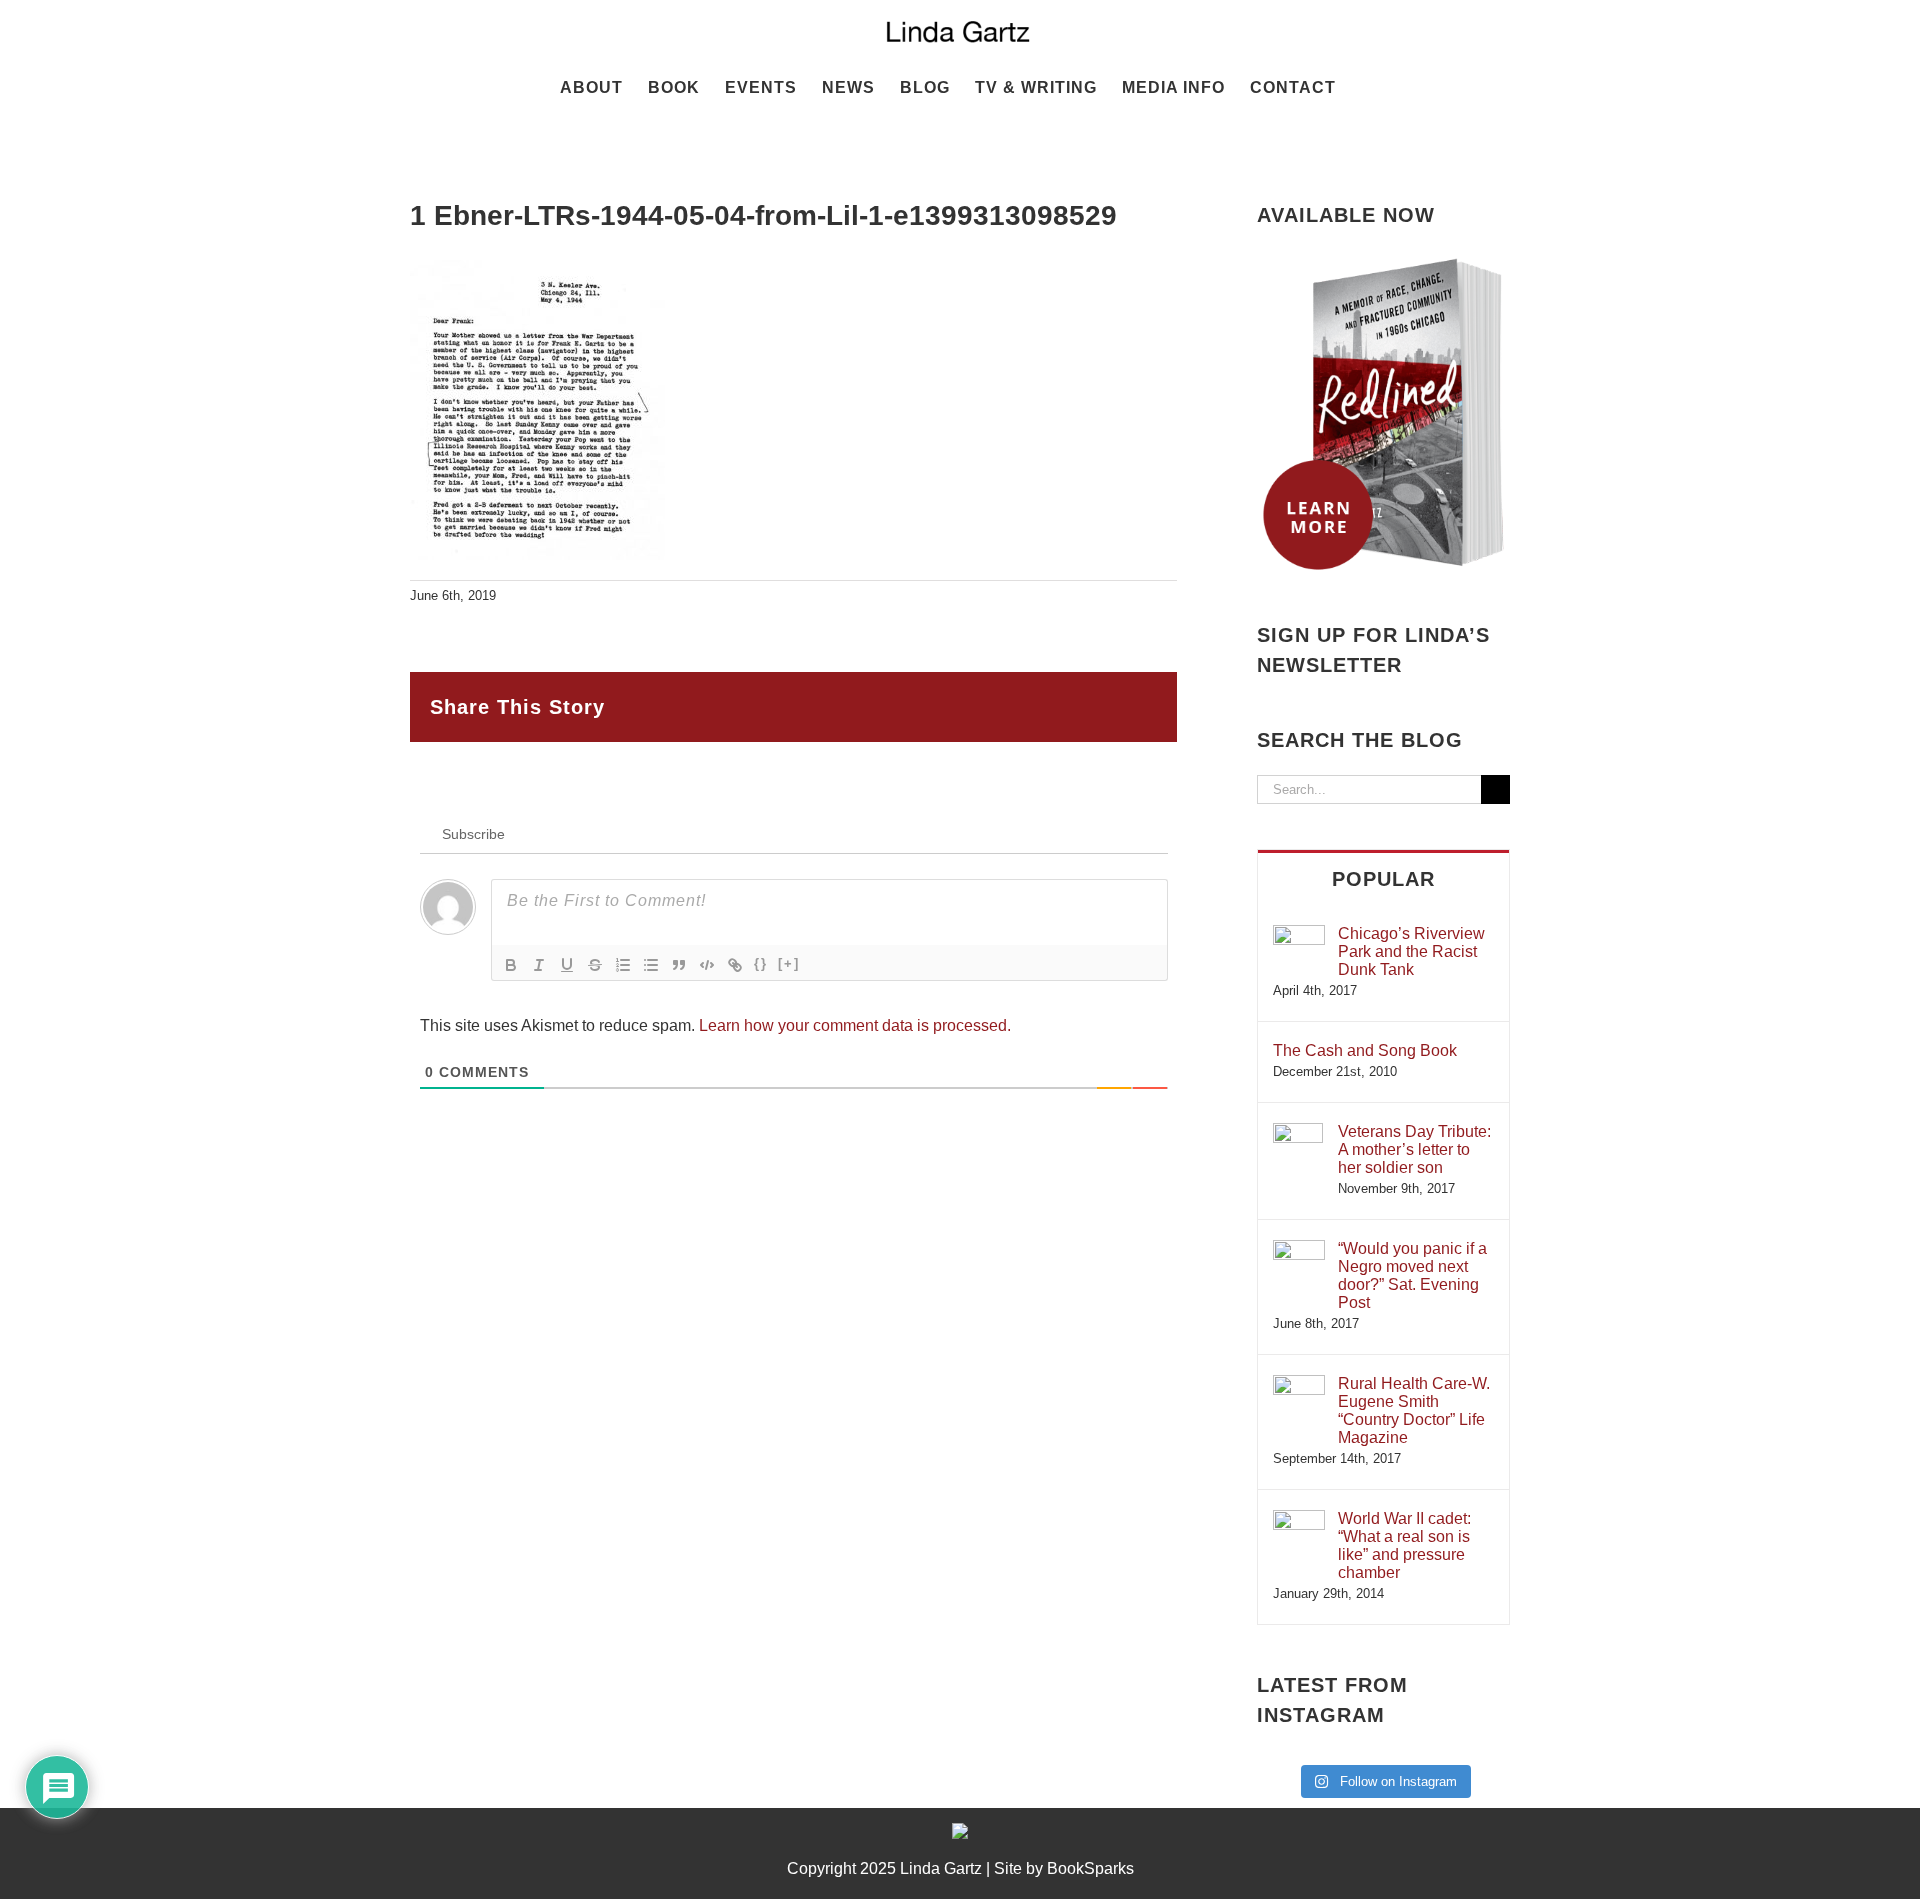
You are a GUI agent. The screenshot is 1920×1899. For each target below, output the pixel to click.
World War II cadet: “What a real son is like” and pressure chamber (1404, 1545)
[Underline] (567, 965)
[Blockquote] (679, 965)
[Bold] (511, 965)
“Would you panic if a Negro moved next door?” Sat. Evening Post (1412, 1275)
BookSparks (1090, 1868)
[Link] (735, 965)
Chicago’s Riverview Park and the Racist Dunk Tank (1411, 951)
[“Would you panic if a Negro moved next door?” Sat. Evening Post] (1299, 1249)
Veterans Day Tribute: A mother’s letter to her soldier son (1414, 1149)
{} (761, 963)
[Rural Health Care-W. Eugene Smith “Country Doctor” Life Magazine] (1299, 1384)
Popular (1383, 879)
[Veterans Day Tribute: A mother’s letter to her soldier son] (1298, 1132)
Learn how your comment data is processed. (855, 1025)
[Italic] (539, 965)
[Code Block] (707, 965)
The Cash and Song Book (1365, 1050)
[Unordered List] (651, 965)
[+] (789, 963)
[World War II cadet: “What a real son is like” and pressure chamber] (1299, 1519)
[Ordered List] (623, 965)
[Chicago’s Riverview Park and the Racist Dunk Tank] (1299, 934)
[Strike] (595, 965)
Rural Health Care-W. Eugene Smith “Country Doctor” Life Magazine (1414, 1410)
